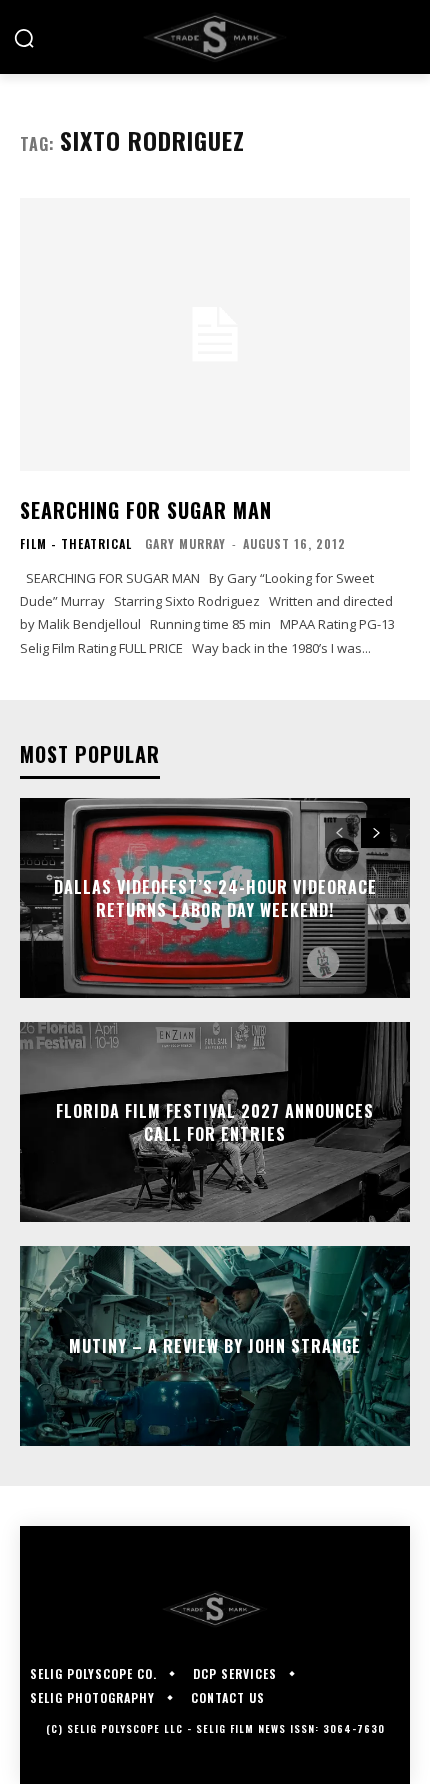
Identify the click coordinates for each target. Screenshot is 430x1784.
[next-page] (375, 833)
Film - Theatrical (76, 544)
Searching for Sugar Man (146, 510)
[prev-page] (339, 833)
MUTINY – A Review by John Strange (215, 1346)
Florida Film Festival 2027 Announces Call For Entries (215, 1122)
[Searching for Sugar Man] (215, 334)
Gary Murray (185, 543)
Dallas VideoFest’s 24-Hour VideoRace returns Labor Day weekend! (215, 898)
